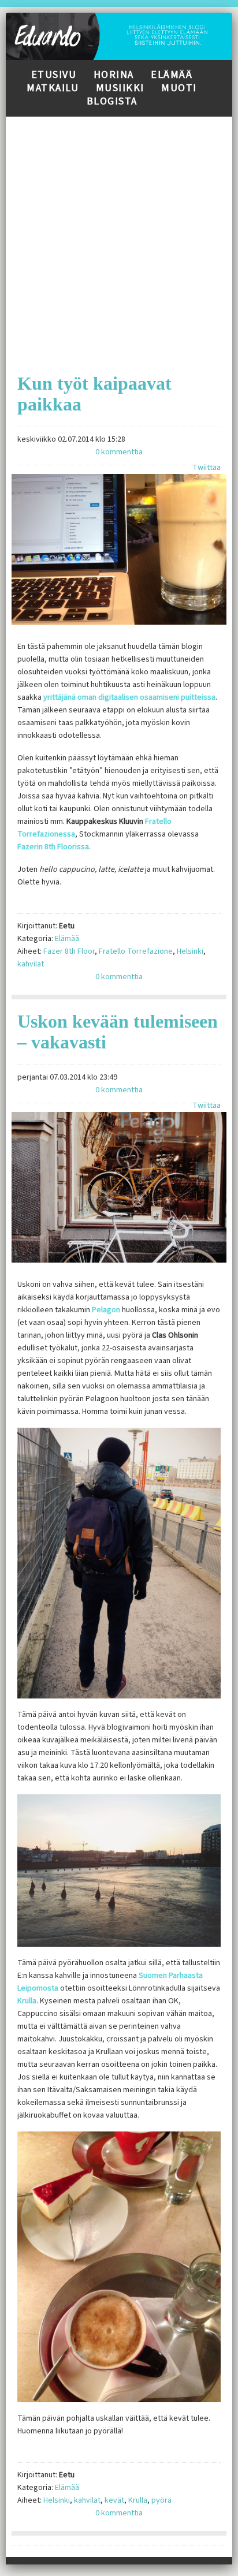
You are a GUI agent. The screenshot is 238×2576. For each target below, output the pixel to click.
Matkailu (53, 88)
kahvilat (31, 964)
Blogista (112, 101)
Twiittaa (207, 468)
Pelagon (106, 1310)
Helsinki (190, 951)
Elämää (172, 75)
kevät (114, 2500)
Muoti (179, 88)
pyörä (161, 2500)
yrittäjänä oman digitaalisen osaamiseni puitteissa (129, 697)
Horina (114, 75)
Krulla (27, 2001)
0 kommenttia (119, 452)
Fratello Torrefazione (136, 951)
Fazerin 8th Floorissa (53, 847)
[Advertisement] (119, 236)
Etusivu (54, 75)
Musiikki (120, 88)
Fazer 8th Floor (69, 951)
